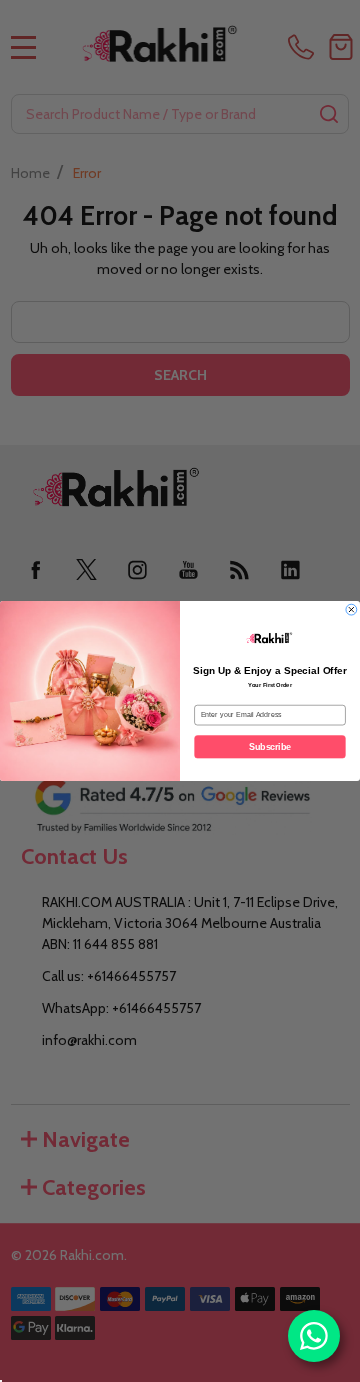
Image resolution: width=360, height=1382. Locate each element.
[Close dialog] (352, 610)
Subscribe (270, 747)
